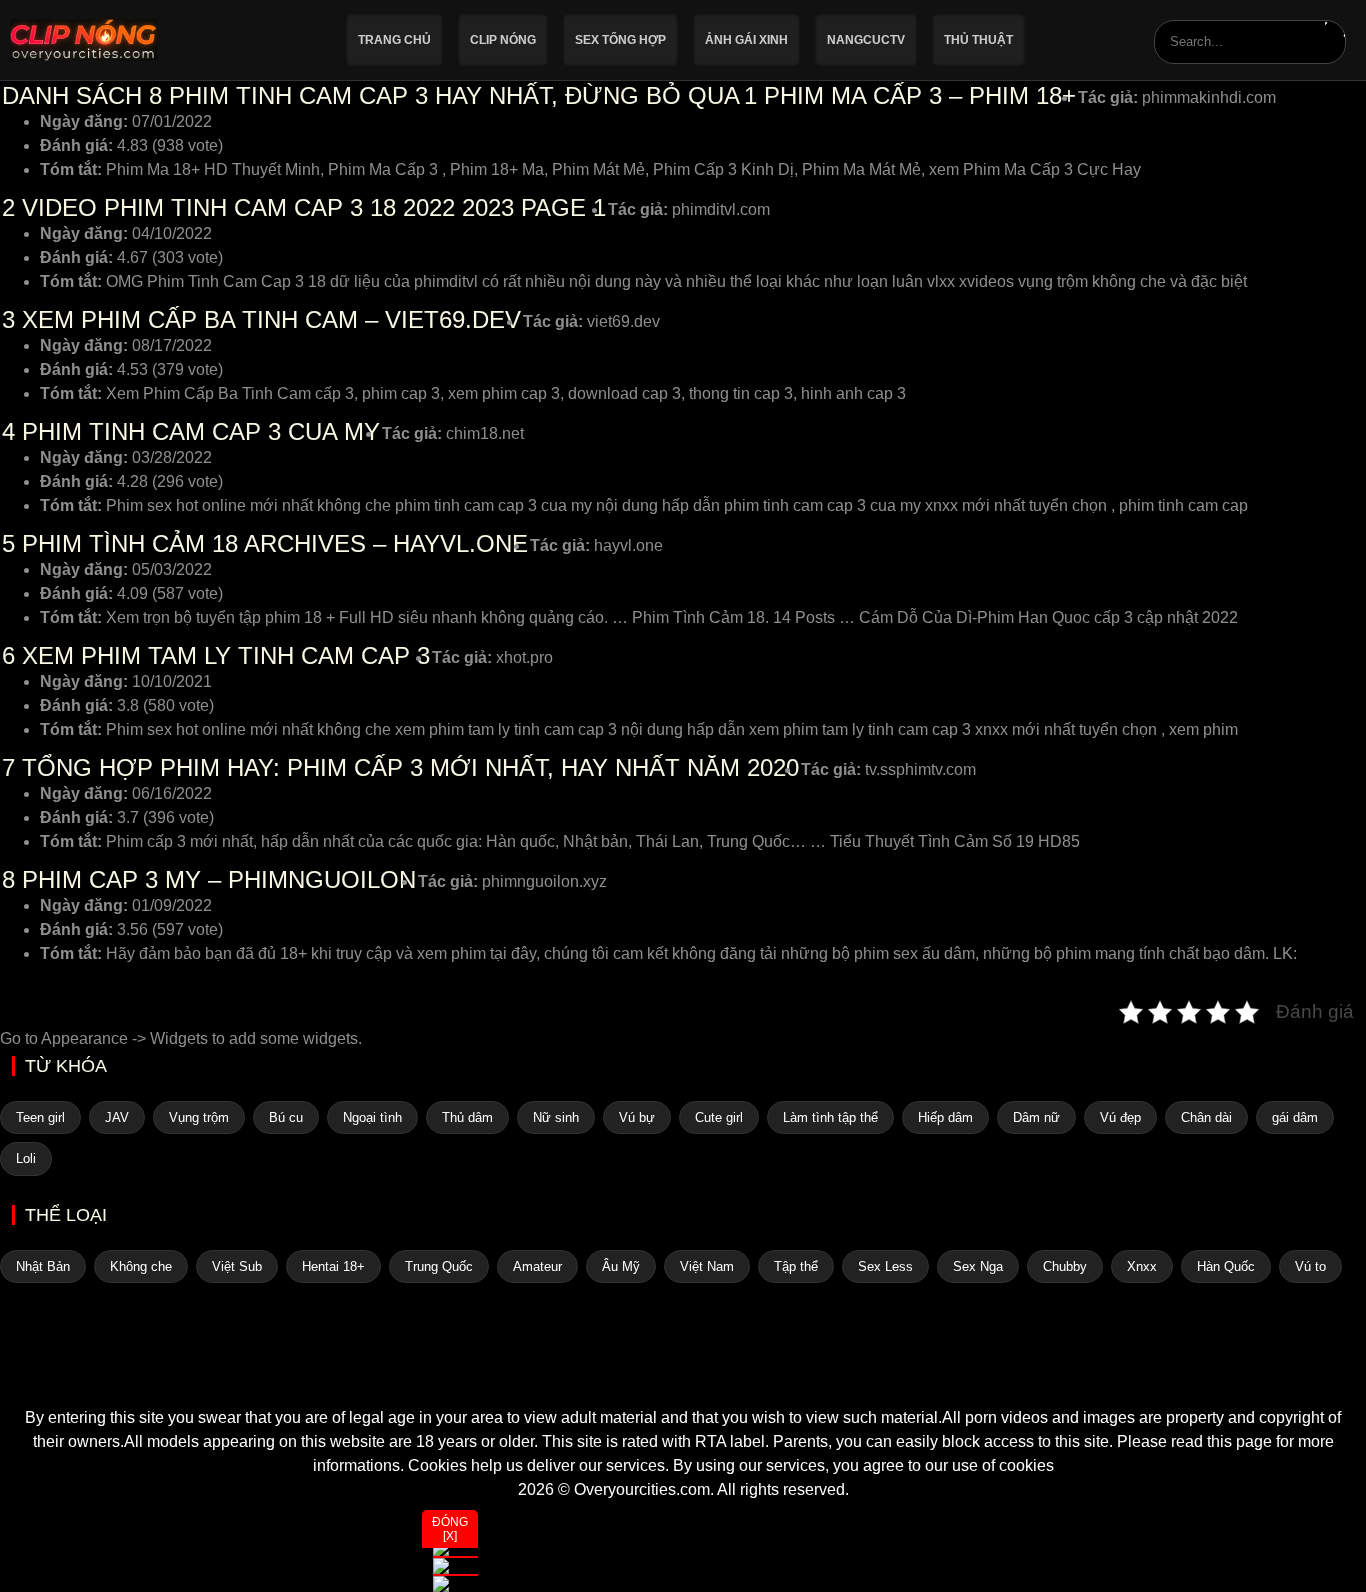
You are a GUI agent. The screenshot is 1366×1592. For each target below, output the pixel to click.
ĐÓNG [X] (450, 1529)
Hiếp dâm (945, 1117)
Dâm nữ (1036, 1117)
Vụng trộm (199, 1117)
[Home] (683, 1370)
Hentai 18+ (333, 1266)
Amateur (537, 1266)
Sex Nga (978, 1266)
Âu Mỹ (621, 1266)
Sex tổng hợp (620, 40)
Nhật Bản (43, 1266)
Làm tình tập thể (830, 1117)
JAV (117, 1117)
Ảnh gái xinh (746, 40)
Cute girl (719, 1117)
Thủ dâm (467, 1117)
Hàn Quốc (1226, 1266)
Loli (26, 1158)
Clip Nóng (503, 40)
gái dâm (1295, 1117)
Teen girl (40, 1117)
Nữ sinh (556, 1117)
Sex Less (885, 1266)
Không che (141, 1266)
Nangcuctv (866, 40)
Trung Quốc (439, 1266)
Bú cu (286, 1117)
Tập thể (796, 1266)
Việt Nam (707, 1266)
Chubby (1065, 1266)
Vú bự (637, 1117)
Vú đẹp (1120, 1117)
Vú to (1310, 1266)
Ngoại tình (372, 1117)
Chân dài (1206, 1117)
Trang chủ (394, 40)
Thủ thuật (978, 40)
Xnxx (1142, 1266)
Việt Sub (237, 1266)
